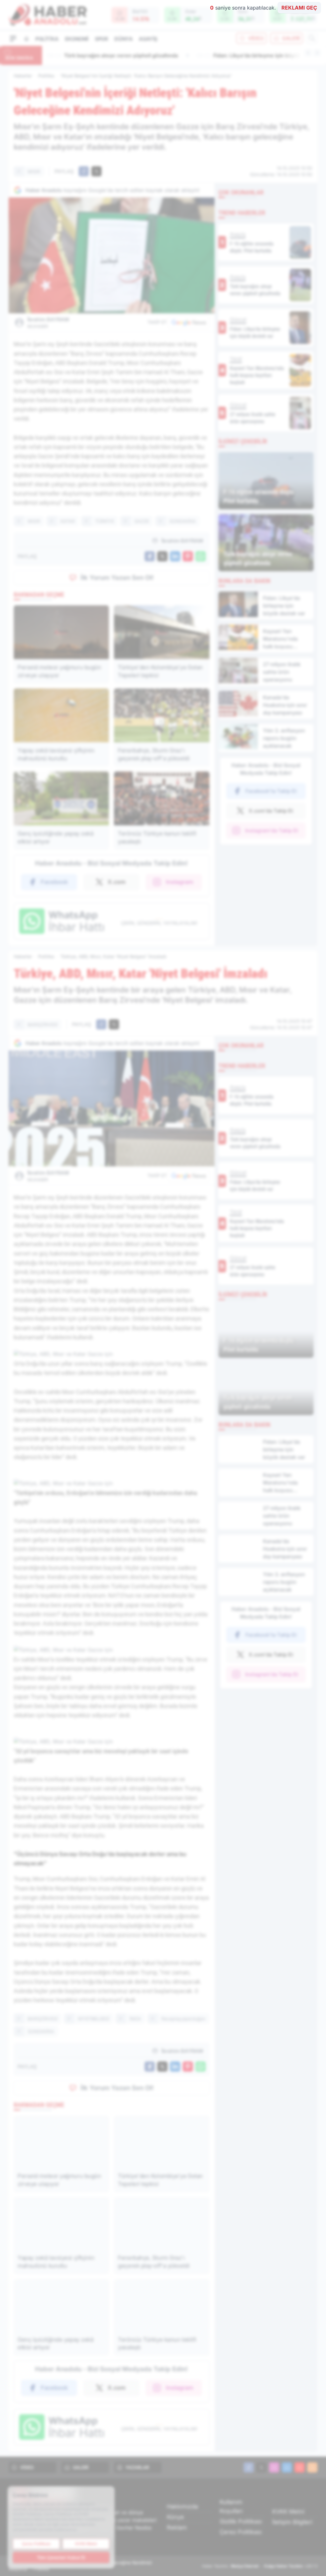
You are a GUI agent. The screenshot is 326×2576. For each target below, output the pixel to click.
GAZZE (142, 521)
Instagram (180, 882)
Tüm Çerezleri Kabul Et (61, 2557)
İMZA (135, 2019)
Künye (175, 2517)
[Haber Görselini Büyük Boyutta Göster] (112, 255)
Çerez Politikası (241, 2532)
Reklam (177, 2527)
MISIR (34, 171)
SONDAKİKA (183, 521)
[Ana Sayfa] (26, 39)
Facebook (54, 882)
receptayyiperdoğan (183, 2019)
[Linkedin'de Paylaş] (175, 556)
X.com (117, 882)
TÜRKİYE (105, 521)
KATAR (68, 521)
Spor (101, 39)
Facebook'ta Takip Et (271, 791)
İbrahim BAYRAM (48, 323)
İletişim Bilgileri (292, 2522)
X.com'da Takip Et (271, 811)
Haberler (23, 76)
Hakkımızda (182, 2506)
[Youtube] (300, 2467)
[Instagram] (274, 2467)
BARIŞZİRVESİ (43, 1025)
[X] (261, 2467)
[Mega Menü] (13, 38)
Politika (47, 39)
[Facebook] (249, 2467)
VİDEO (256, 38)
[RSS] (312, 2467)
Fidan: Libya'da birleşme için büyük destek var (113, 55)
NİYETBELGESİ (94, 2019)
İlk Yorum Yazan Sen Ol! (117, 578)
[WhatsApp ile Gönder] (201, 556)
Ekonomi (77, 39)
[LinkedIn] (287, 2467)
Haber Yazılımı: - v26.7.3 (260, 2566)
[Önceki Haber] (308, 53)
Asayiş (148, 39)
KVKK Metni (288, 2512)
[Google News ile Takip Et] (189, 322)
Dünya (123, 39)
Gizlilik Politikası (241, 2521)
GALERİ (291, 38)
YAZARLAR (137, 2467)
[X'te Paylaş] (96, 171)
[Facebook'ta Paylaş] (84, 171)
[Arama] (312, 38)
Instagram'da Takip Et (272, 830)
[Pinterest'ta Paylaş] (188, 556)
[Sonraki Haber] (317, 53)
